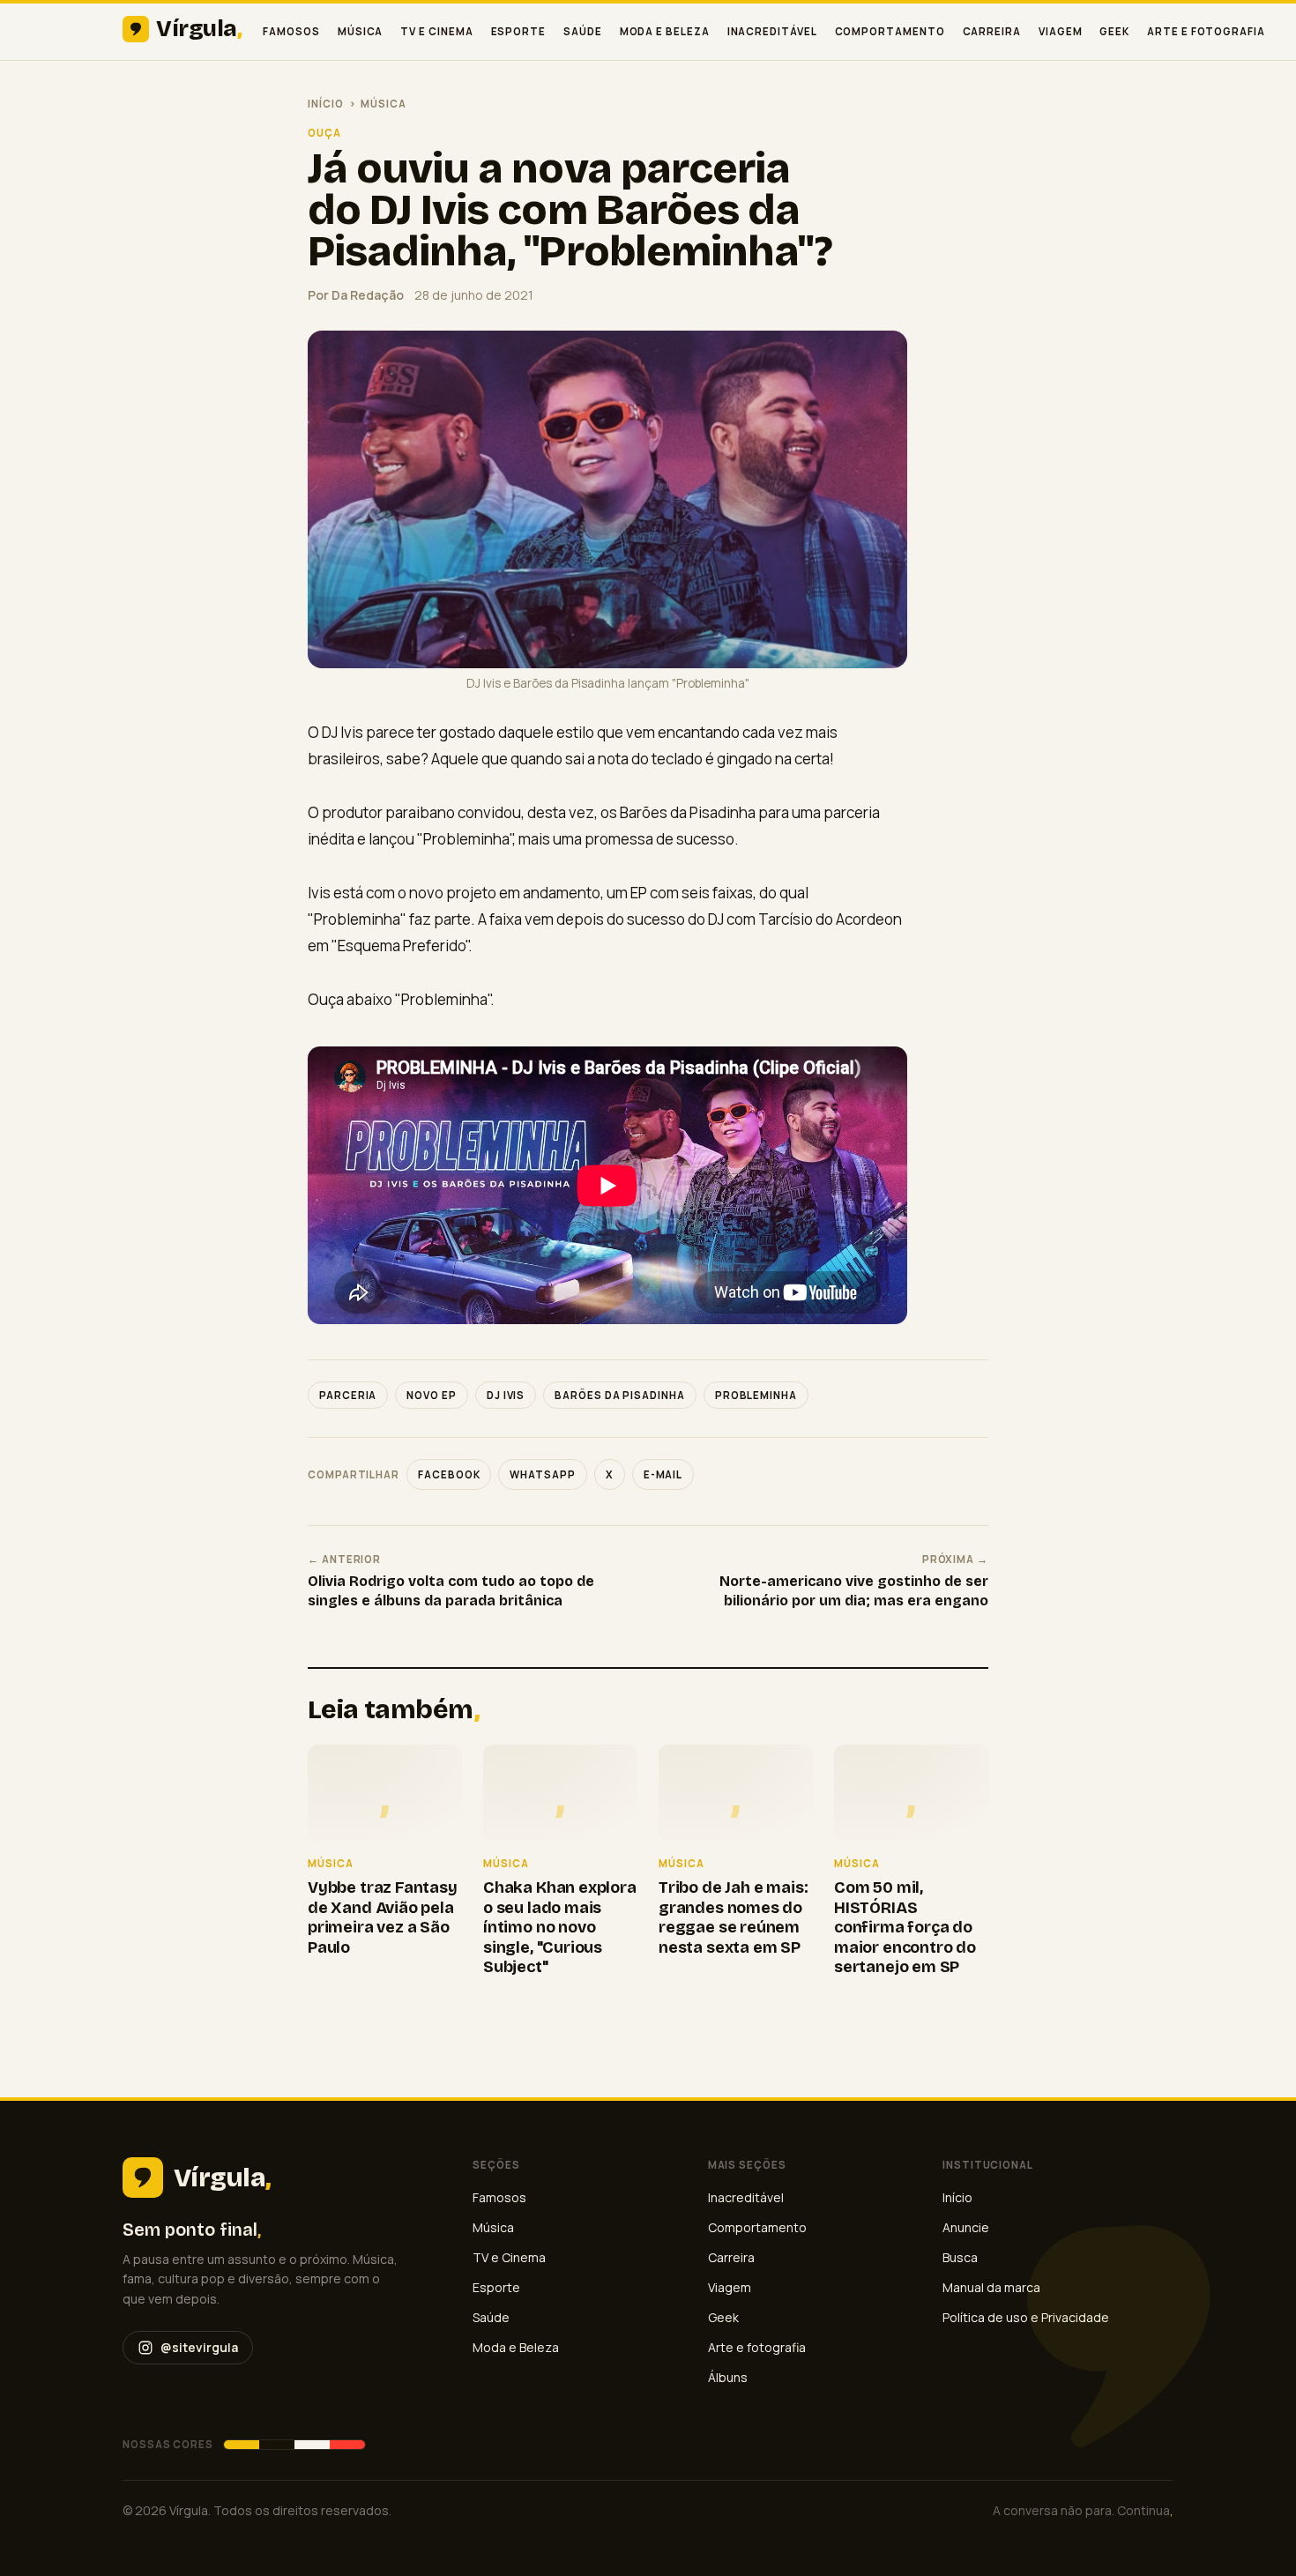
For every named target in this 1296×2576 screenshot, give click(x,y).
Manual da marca (991, 2287)
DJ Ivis (506, 1395)
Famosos (291, 31)
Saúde (583, 31)
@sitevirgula (199, 2347)
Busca (960, 2257)
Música (361, 31)
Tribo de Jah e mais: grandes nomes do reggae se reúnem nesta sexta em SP (733, 1917)
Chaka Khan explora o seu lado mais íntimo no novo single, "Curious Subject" (560, 1927)
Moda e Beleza (665, 31)
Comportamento (890, 31)
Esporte (518, 31)
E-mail (663, 1474)
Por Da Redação (356, 295)
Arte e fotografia (1206, 31)
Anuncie (966, 2227)
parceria (348, 1395)
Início (326, 104)
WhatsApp (542, 1474)
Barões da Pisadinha (620, 1395)
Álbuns (728, 2377)
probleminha (756, 1395)
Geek (1114, 31)
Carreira (992, 31)
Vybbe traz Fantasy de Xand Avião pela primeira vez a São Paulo (383, 1917)
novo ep (431, 1395)
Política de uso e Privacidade (1026, 2317)
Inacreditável (772, 31)
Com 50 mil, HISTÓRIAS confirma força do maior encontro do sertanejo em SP (905, 1927)
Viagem (1061, 31)
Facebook (449, 1474)
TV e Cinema (436, 31)
